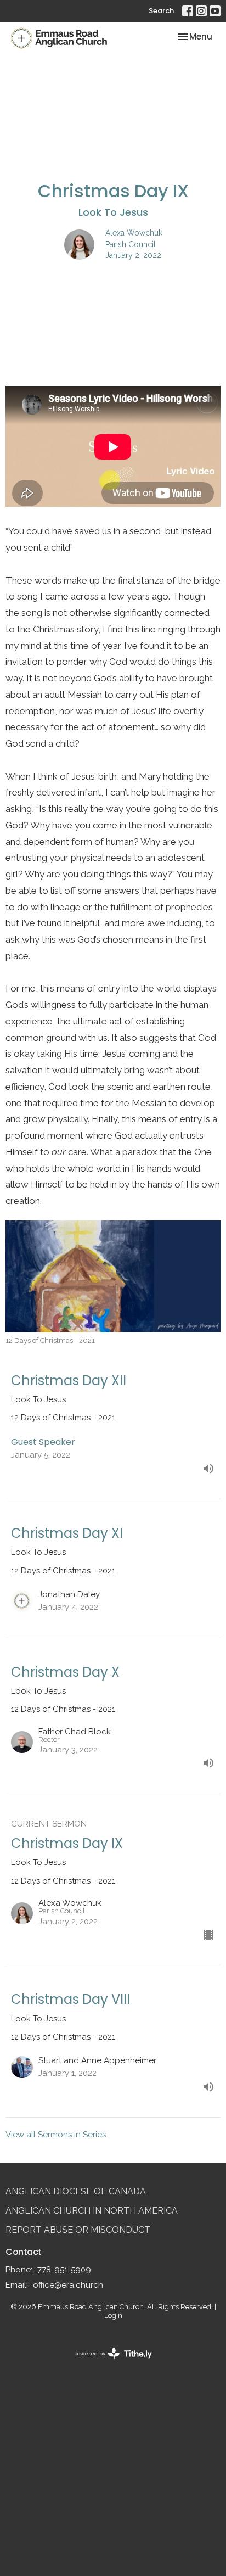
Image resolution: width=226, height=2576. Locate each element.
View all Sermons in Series (56, 2135)
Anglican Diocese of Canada (76, 2191)
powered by (108, 2363)
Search (161, 11)
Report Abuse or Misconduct (78, 2230)
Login (113, 2315)
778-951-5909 (64, 2270)
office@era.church (68, 2285)
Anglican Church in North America (92, 2211)
